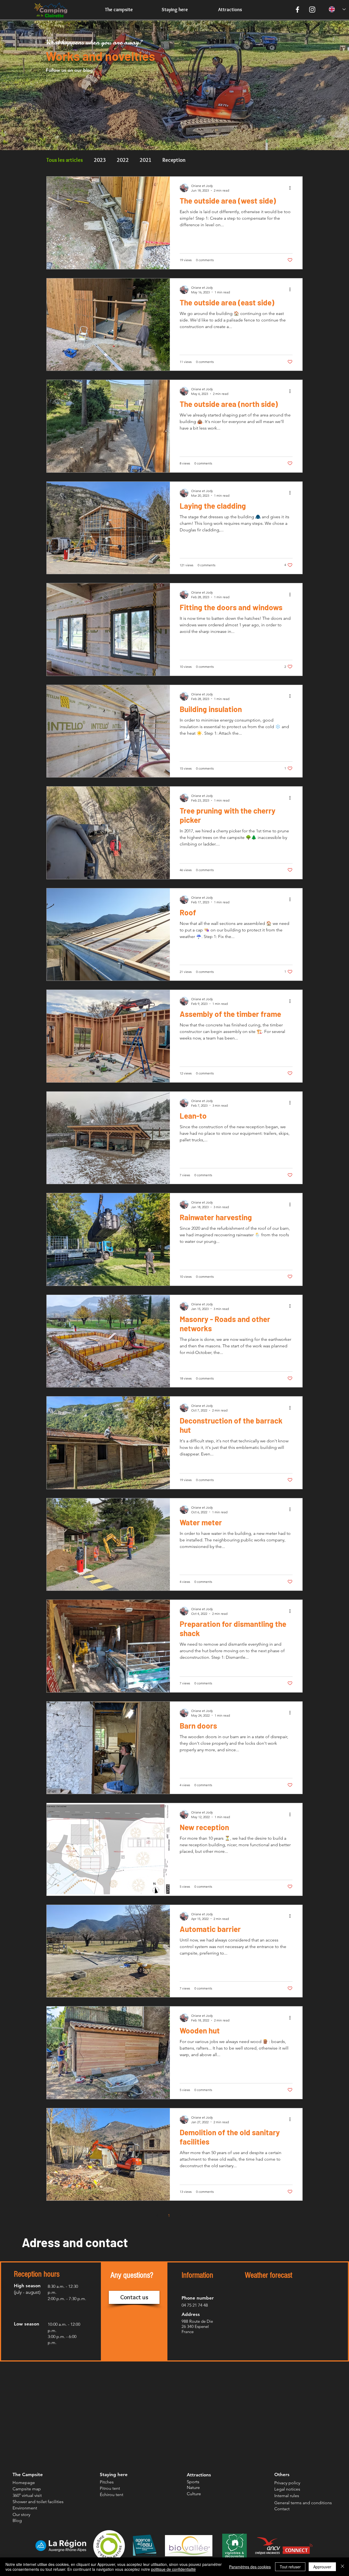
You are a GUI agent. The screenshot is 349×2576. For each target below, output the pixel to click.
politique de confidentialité (173, 2569)
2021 (146, 160)
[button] (134, 2297)
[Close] (342, 2567)
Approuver (322, 2567)
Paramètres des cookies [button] (250, 2567)
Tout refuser (290, 2567)
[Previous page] (157, 2215)
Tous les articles (65, 160)
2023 (100, 160)
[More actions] (292, 188)
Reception (174, 160)
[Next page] (192, 2215)
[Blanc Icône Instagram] (312, 10)
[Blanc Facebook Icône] (297, 10)
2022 (123, 160)
